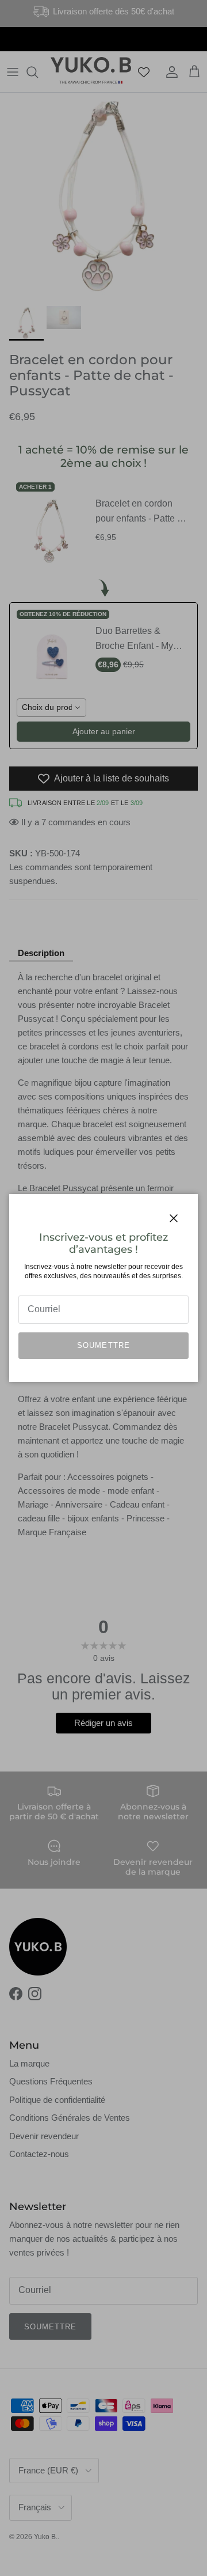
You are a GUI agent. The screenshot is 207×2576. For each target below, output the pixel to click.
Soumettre (103, 1345)
